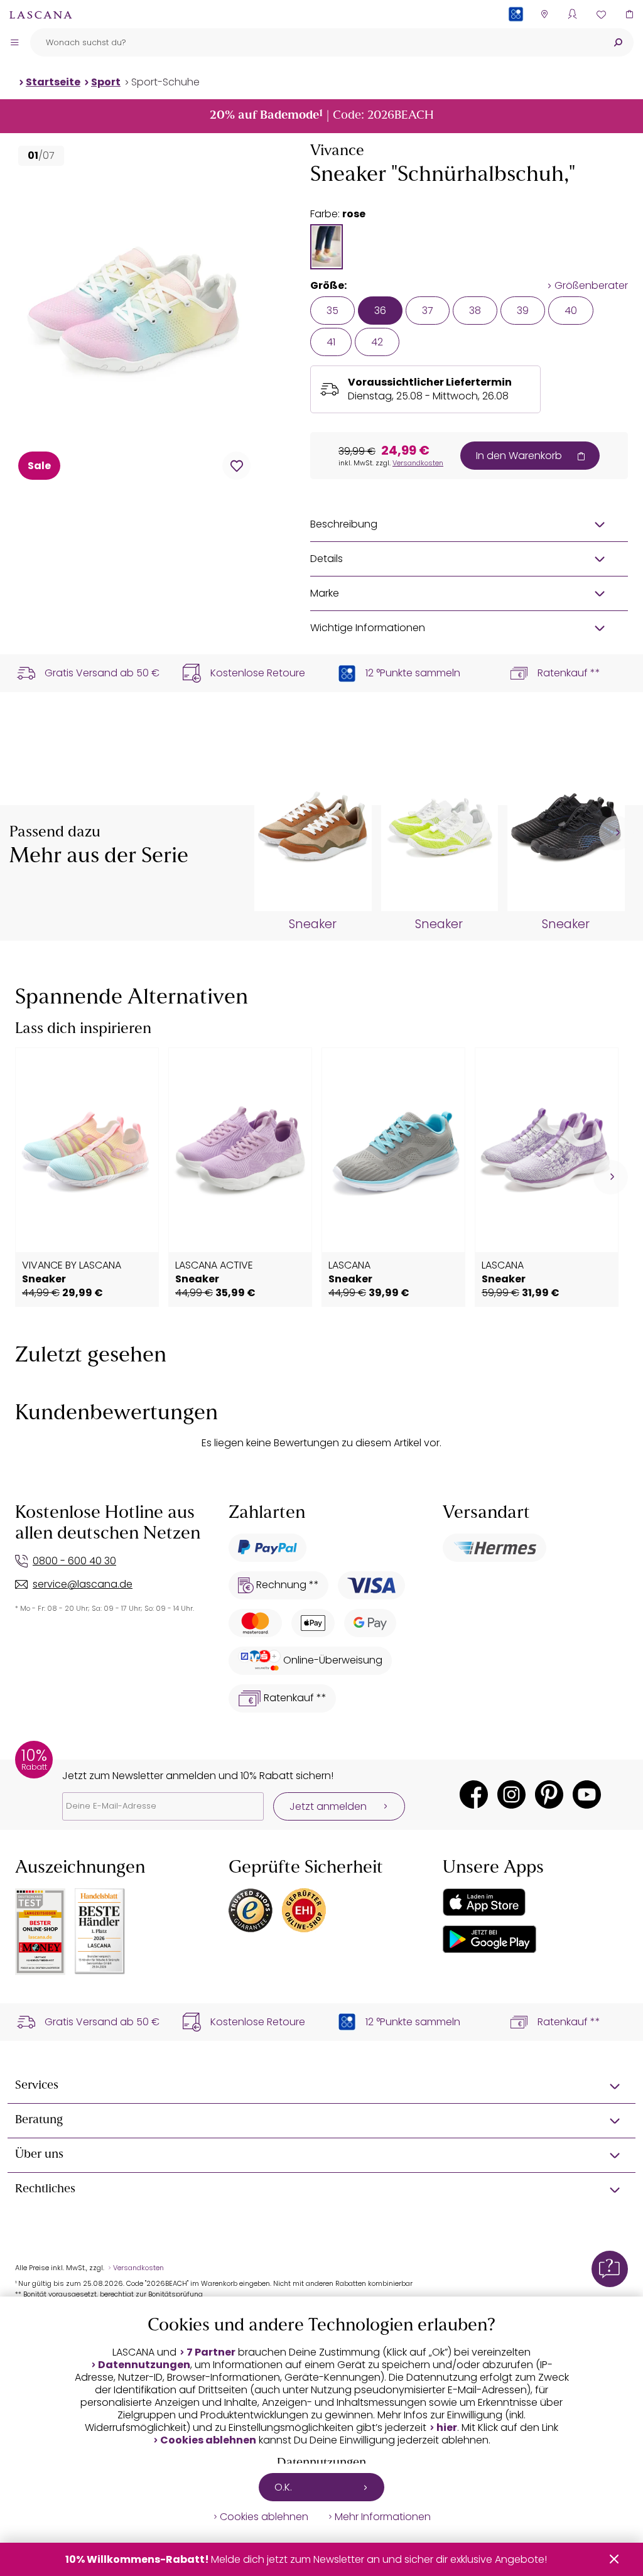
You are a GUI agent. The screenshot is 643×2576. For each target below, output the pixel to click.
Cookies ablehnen (208, 2440)
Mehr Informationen (383, 2517)
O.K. (283, 2487)
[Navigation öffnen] (14, 42)
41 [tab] (331, 342)
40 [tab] (571, 311)
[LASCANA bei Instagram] (511, 1794)
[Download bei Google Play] (489, 1939)
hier (447, 2428)
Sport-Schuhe (165, 82)
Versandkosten (418, 463)
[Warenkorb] (629, 14)
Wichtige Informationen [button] (368, 628)
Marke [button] (325, 593)
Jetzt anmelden (328, 1806)
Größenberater (591, 286)
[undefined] (616, 833)
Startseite (53, 82)
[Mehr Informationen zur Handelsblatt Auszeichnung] (100, 1931)
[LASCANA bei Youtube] (587, 1794)
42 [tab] (377, 342)
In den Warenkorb (519, 456)
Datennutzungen (144, 2365)
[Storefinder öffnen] (544, 14)
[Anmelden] (572, 14)
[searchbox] (316, 42)
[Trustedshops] (251, 1910)
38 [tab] (475, 311)
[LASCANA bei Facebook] (474, 1794)
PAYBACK (516, 34)
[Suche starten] (618, 42)
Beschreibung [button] (344, 524)
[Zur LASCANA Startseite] (41, 14)
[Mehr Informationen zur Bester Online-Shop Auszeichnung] (40, 1932)
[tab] (327, 247)
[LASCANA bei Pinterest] (549, 1794)
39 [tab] (523, 311)
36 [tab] (380, 311)
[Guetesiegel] (304, 1910)
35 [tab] (332, 311)
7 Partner (211, 2352)
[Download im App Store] (484, 1902)
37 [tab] (428, 311)
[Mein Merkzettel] (601, 14)
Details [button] (327, 559)
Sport (106, 82)
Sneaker (313, 924)
